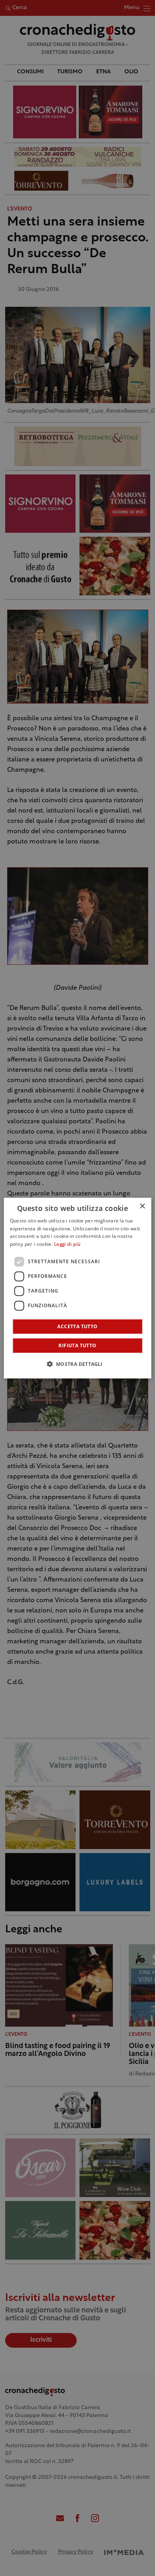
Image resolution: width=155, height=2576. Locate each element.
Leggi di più (67, 1245)
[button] (77, 1364)
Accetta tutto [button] (77, 1326)
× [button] (142, 1206)
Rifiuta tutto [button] (77, 1345)
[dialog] (78, 1288)
